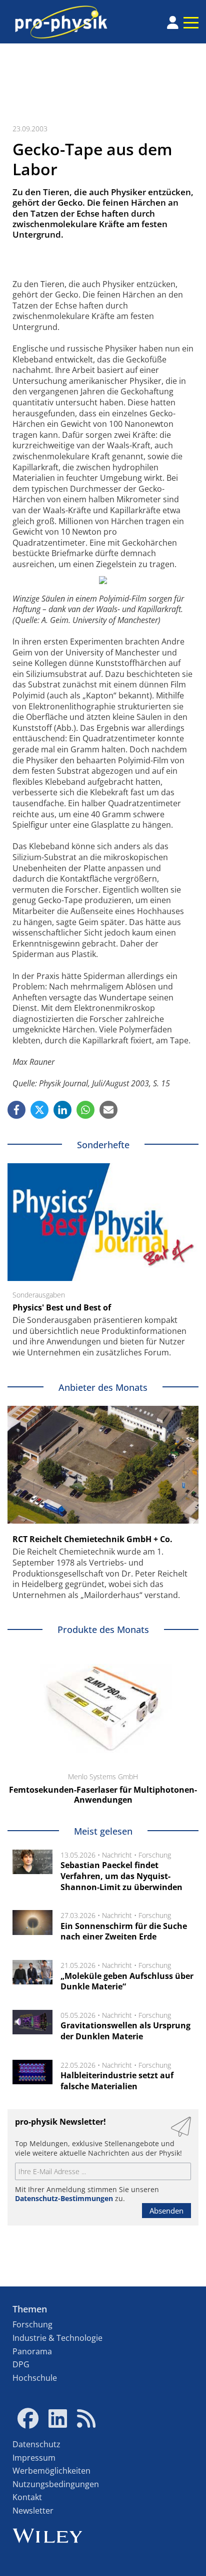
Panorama (32, 2351)
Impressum (34, 2458)
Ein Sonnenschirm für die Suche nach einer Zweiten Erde (124, 1932)
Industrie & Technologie (57, 2338)
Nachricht (117, 1855)
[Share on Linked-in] (62, 1110)
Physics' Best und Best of (62, 1307)
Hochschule (35, 2378)
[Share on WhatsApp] (85, 1110)
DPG (21, 2364)
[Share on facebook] (16, 1110)
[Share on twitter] (39, 1110)
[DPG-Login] (173, 22)
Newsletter (33, 2511)
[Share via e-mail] (108, 1110)
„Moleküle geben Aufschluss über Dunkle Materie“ (127, 1981)
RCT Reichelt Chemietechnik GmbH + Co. (92, 1539)
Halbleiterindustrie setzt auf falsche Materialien (117, 2081)
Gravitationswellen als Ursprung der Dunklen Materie (125, 2031)
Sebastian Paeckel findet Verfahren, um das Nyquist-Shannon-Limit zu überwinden (121, 1876)
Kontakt (27, 2497)
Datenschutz (36, 2444)
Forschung (155, 1855)
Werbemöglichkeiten (51, 2471)
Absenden (166, 2211)
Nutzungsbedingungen (56, 2484)
